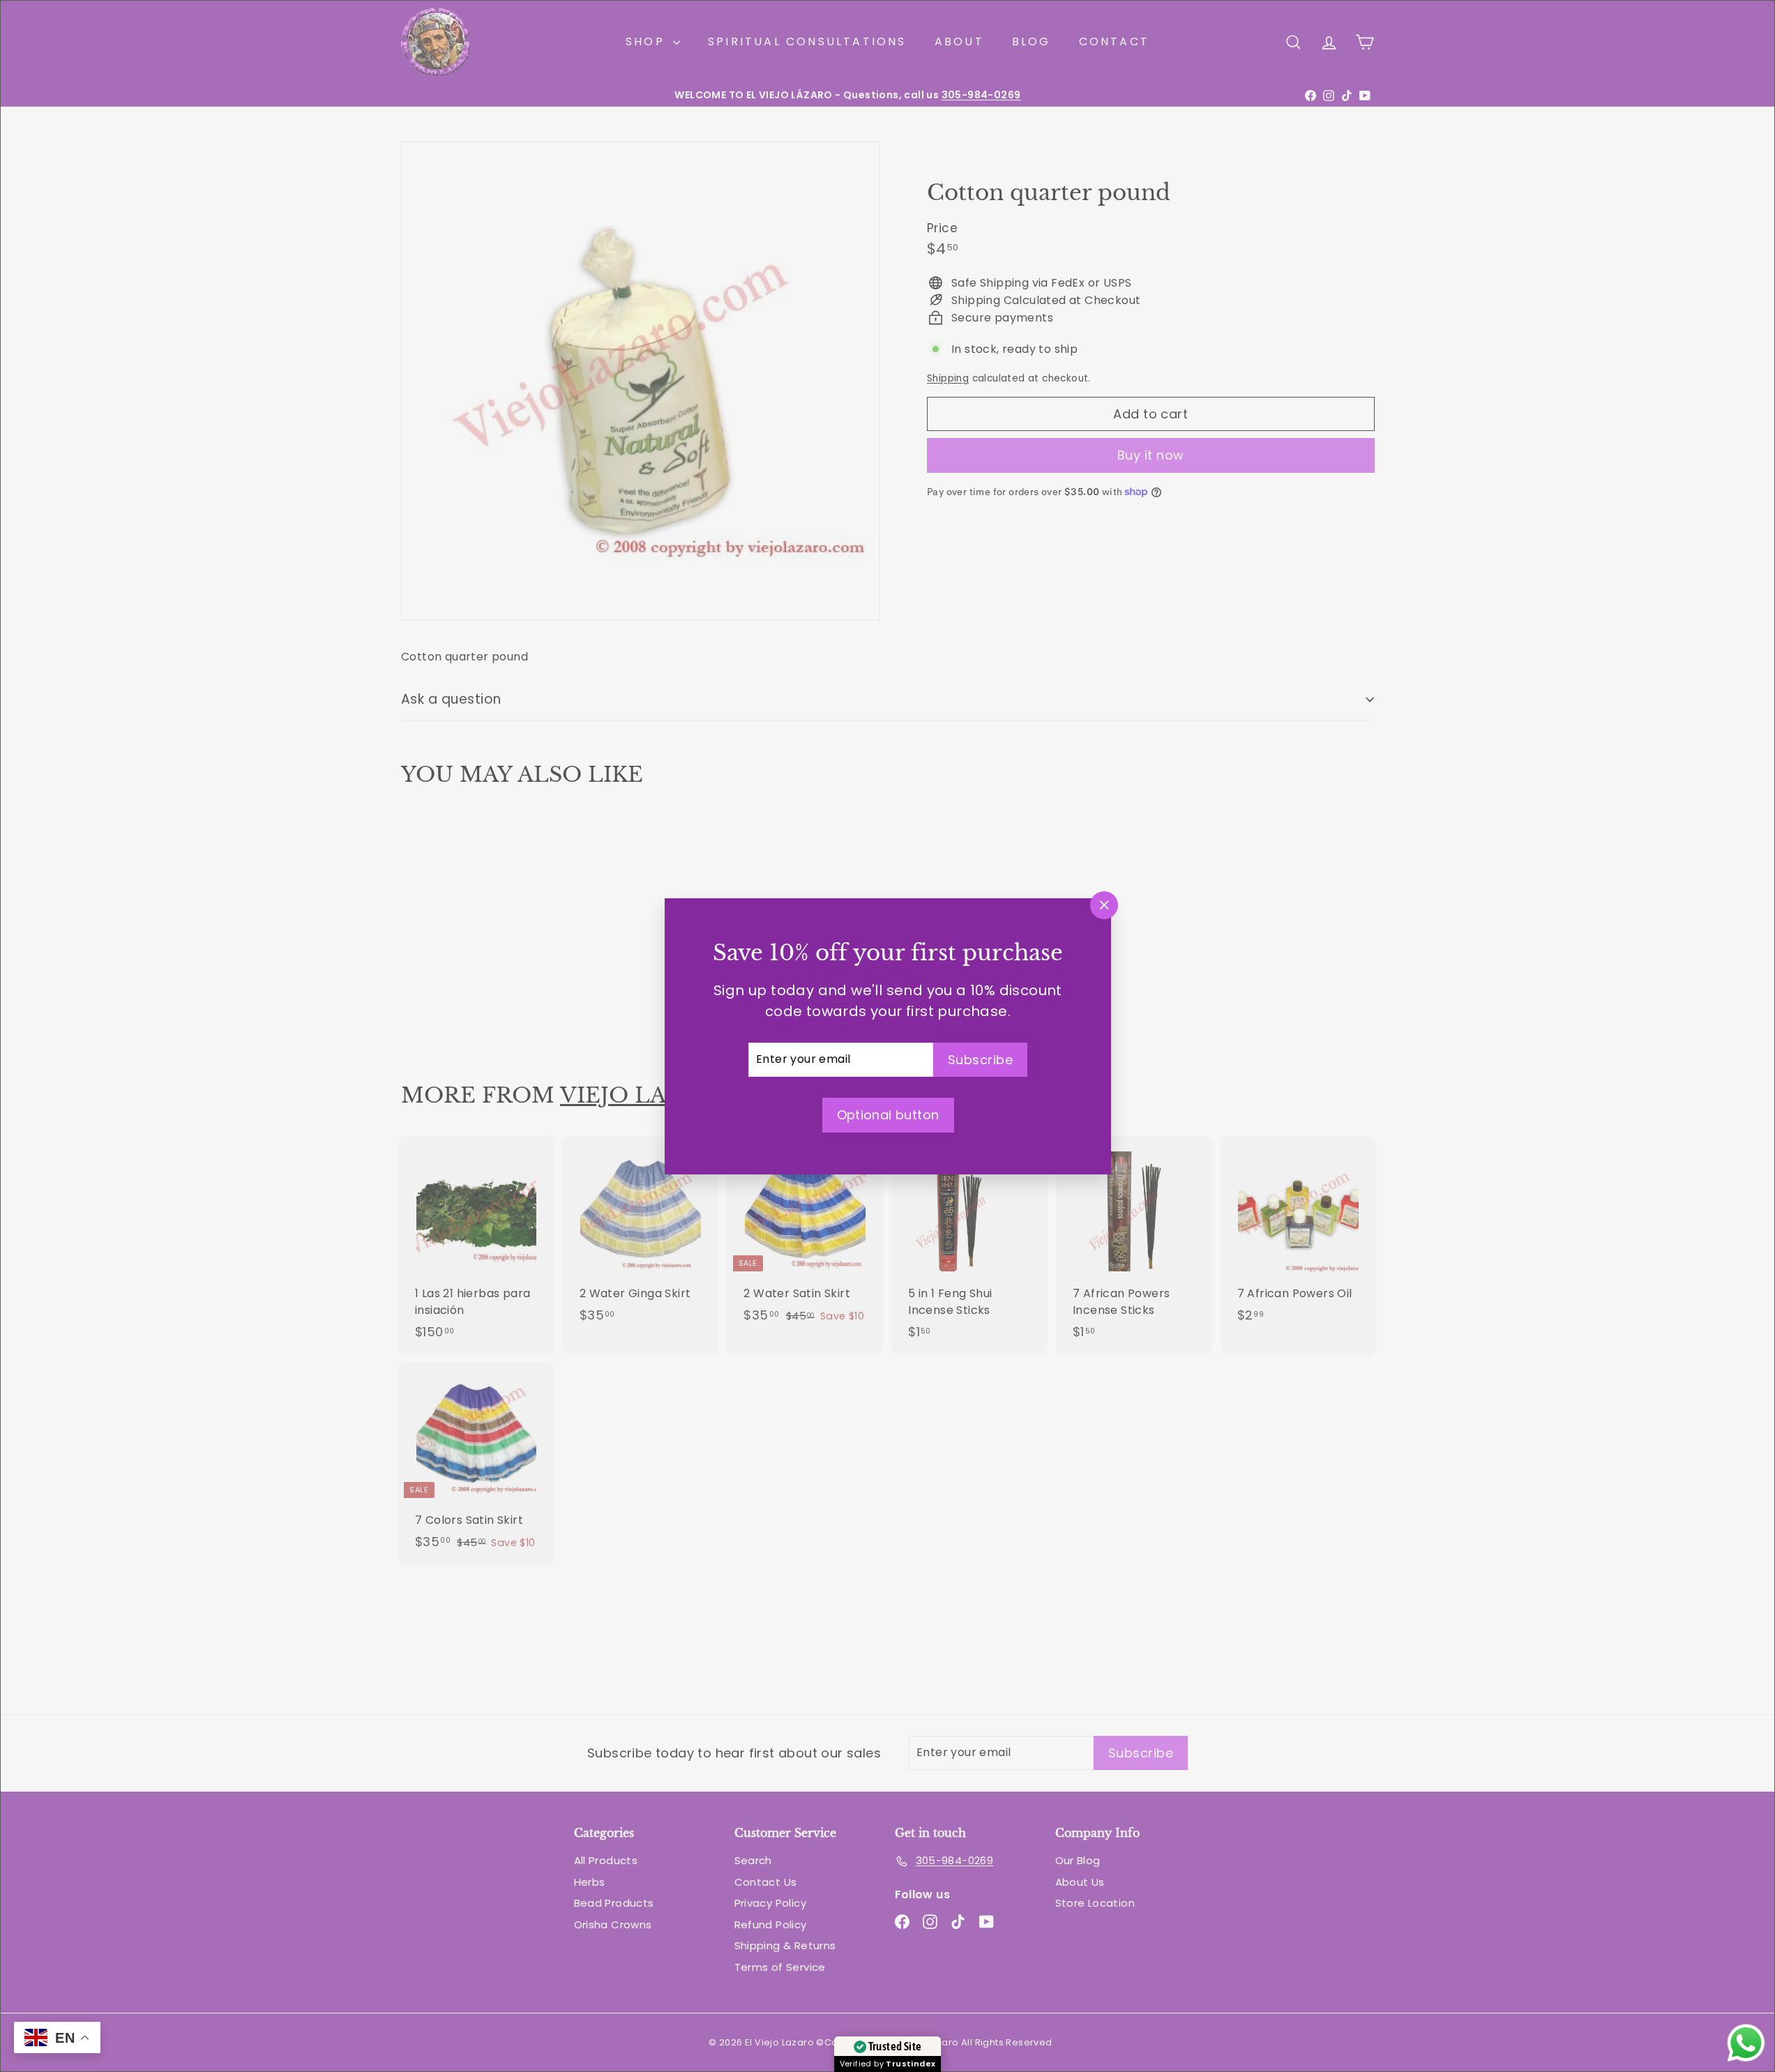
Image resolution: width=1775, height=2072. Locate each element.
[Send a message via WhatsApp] (1746, 2043)
